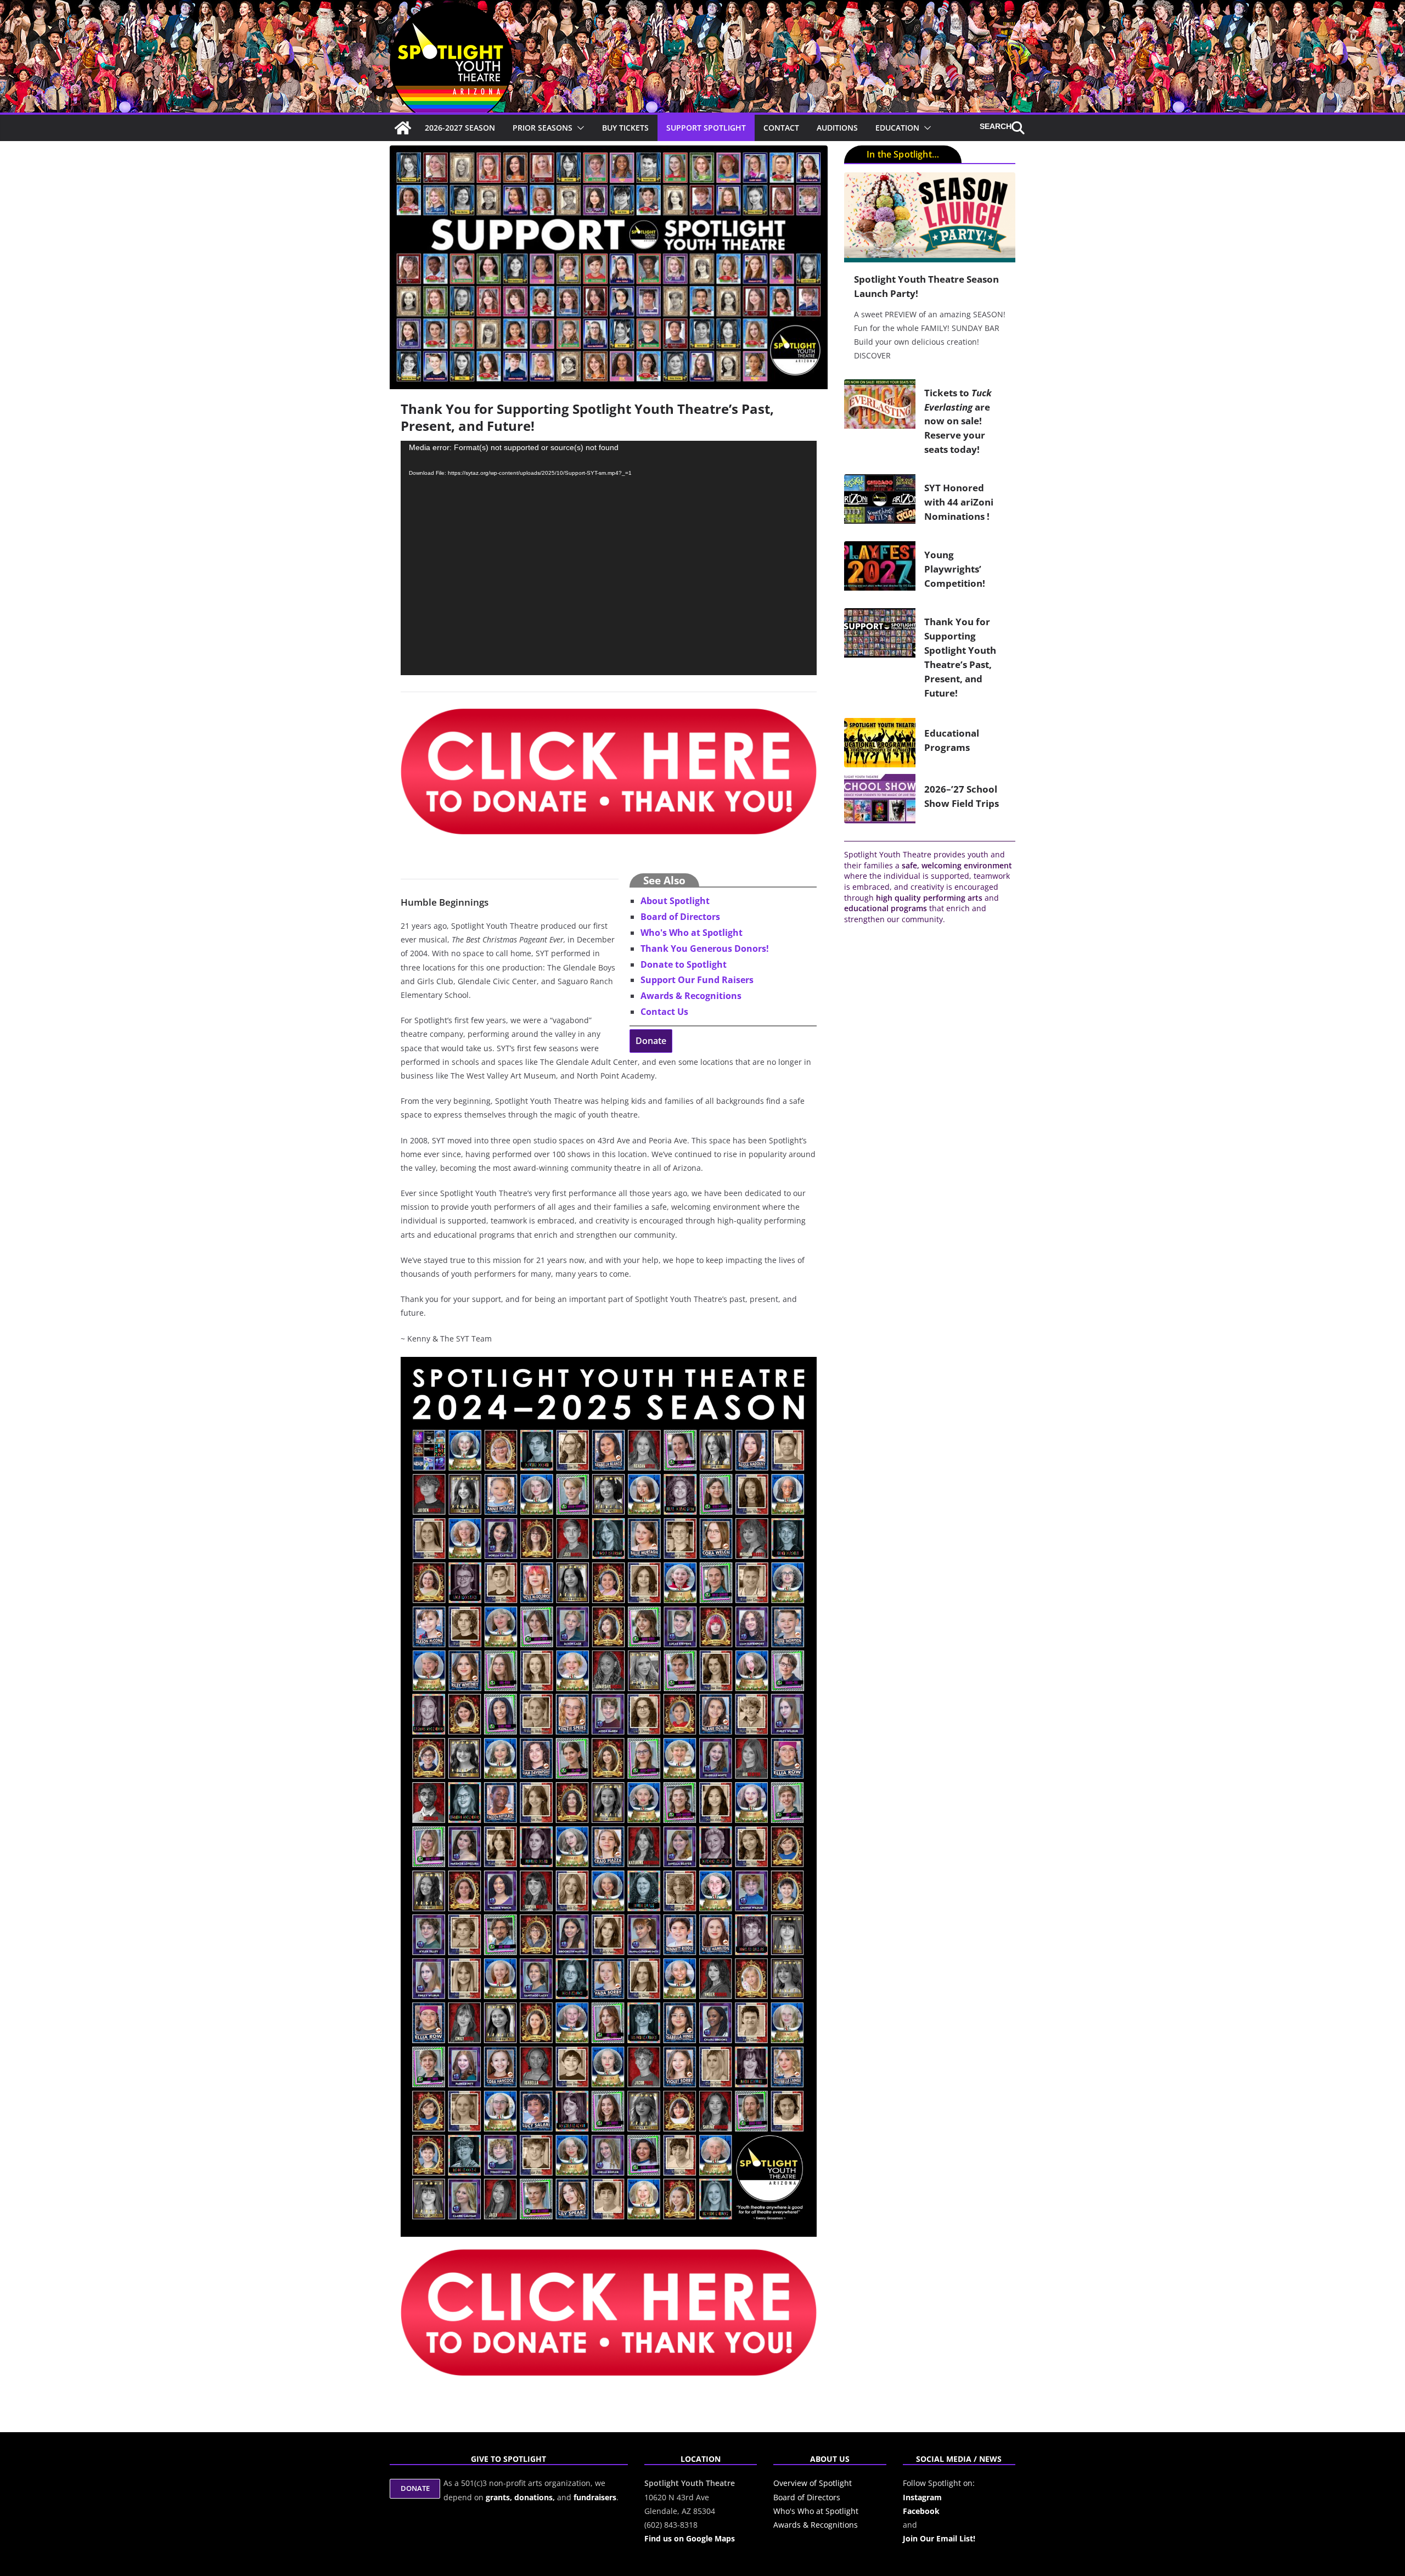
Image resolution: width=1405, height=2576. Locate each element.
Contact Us (664, 1012)
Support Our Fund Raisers (697, 980)
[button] (578, 128)
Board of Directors (680, 917)
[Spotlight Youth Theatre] (403, 128)
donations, (536, 2497)
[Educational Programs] (880, 743)
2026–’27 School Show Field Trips (962, 796)
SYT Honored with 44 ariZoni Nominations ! (959, 502)
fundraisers (595, 2497)
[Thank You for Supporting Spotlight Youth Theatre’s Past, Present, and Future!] (880, 660)
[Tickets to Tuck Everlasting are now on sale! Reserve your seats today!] (880, 424)
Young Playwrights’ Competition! (955, 569)
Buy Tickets (625, 128)
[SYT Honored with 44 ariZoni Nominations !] (880, 504)
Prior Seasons (543, 128)
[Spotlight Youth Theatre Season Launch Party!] (930, 217)
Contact (781, 128)
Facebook (921, 2511)
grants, (500, 2497)
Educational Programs (952, 740)
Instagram (922, 2497)
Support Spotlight (706, 128)
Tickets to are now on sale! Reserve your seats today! (958, 421)
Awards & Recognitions (691, 996)
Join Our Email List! (939, 2538)
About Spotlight (675, 901)
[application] (609, 558)
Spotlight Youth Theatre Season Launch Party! (926, 286)
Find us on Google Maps (690, 2538)
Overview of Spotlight (813, 2483)
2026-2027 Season (460, 128)
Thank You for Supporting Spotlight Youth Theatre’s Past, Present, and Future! (960, 657)
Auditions (837, 128)
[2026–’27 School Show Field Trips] (880, 799)
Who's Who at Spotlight (692, 933)
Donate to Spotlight (684, 964)
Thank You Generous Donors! (705, 949)
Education (897, 128)
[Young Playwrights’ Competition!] (880, 571)
